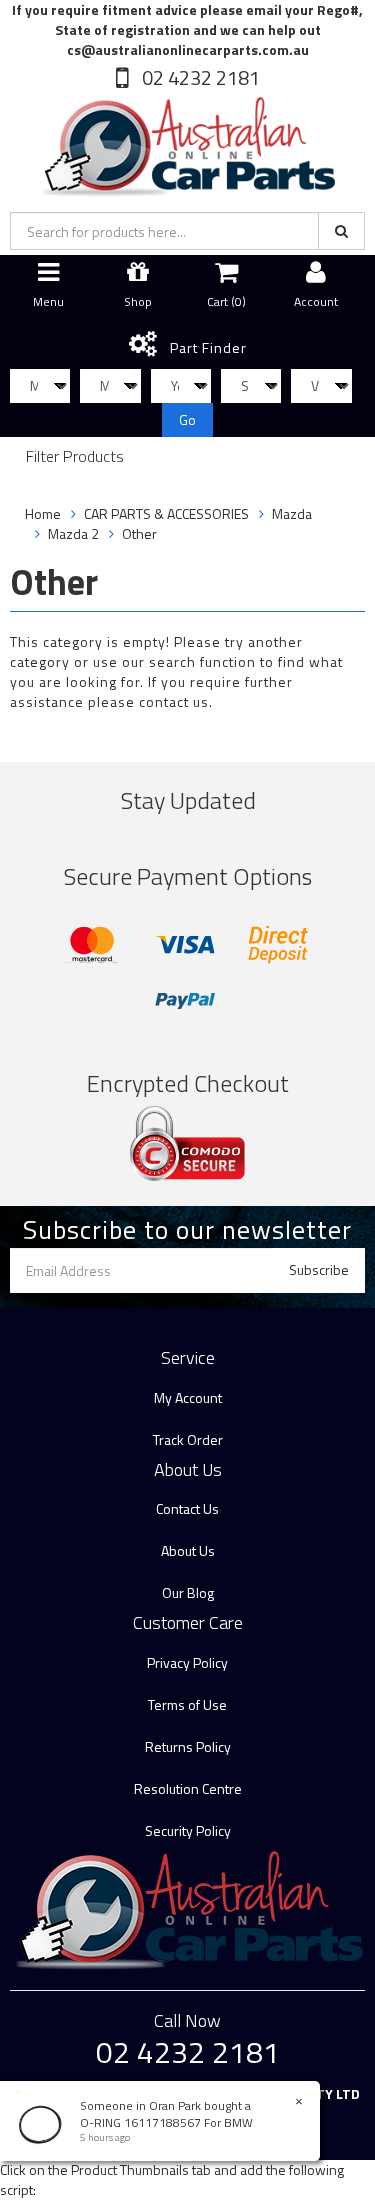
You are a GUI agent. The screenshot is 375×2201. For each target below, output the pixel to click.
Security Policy (188, 1830)
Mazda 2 (73, 533)
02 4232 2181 (199, 77)
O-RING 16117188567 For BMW (166, 2122)
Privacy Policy (187, 1662)
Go (187, 419)
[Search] (341, 231)
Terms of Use (187, 1704)
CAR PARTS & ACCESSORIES (166, 513)
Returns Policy (188, 1746)
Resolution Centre (188, 1788)
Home (43, 513)
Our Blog (188, 1592)
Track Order (188, 1439)
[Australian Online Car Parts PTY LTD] (187, 142)
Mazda (292, 513)
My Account (188, 1397)
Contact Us (187, 1508)
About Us (188, 1550)
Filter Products (75, 457)
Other (139, 533)
